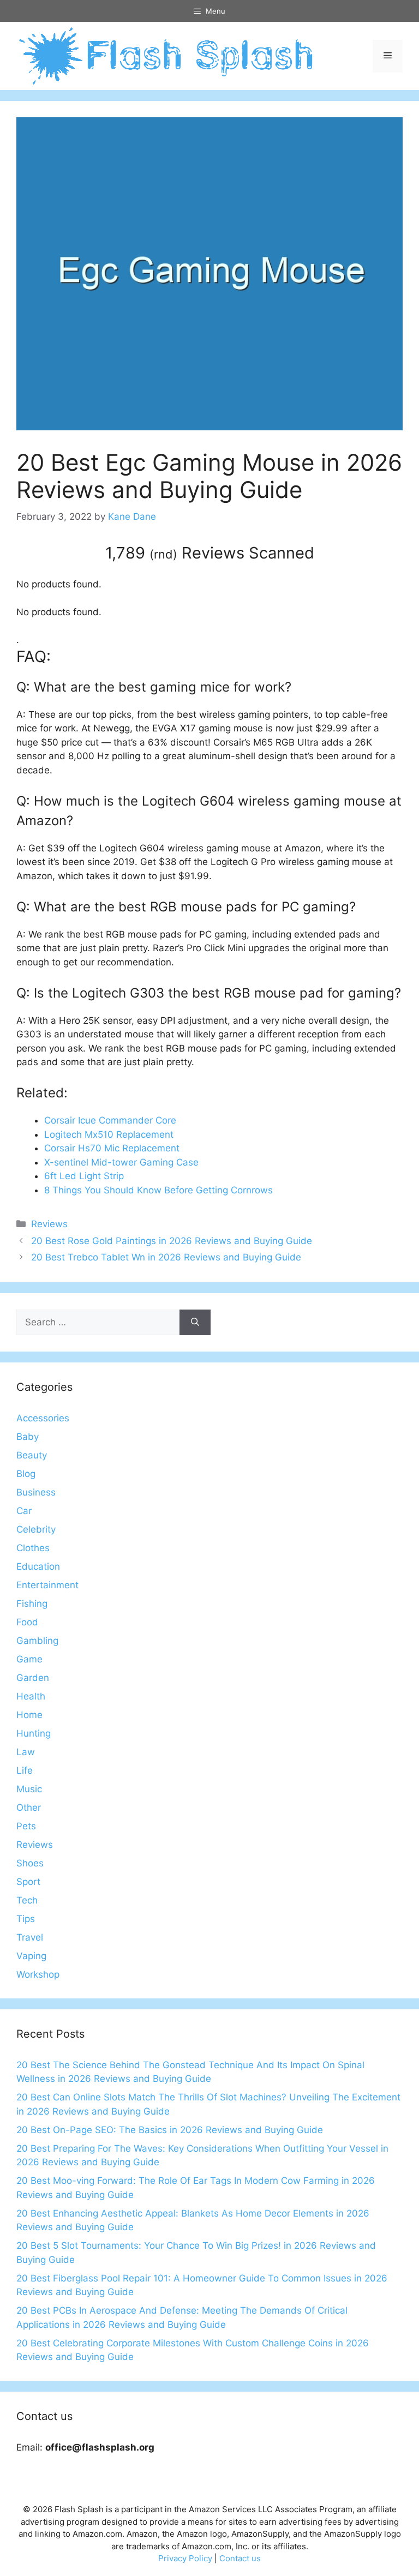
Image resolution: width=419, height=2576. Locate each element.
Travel (30, 1937)
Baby (28, 1437)
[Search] (195, 1323)
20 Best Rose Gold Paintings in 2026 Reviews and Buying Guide (172, 1241)
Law (26, 1752)
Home (29, 1715)
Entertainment (47, 1585)
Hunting (34, 1733)
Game (29, 1659)
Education (38, 1566)
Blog (26, 1474)
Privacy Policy (185, 2558)
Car (24, 1511)
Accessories (43, 1418)
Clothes (33, 1548)
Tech (27, 1900)
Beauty (32, 1455)
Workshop (38, 1974)
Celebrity (36, 1529)
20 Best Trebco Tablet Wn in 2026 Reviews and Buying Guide (166, 1257)
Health (31, 1696)
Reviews (49, 1224)
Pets (26, 1826)
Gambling (37, 1641)
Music (29, 1789)
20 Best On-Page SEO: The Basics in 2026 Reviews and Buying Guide (170, 2130)
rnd (163, 554)
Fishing (32, 1604)
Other (29, 1808)
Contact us (240, 2558)
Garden (33, 1678)
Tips (26, 1919)
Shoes (30, 1863)
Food (27, 1622)
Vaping (31, 1956)
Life (25, 1770)
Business (36, 1492)
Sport (28, 1882)
